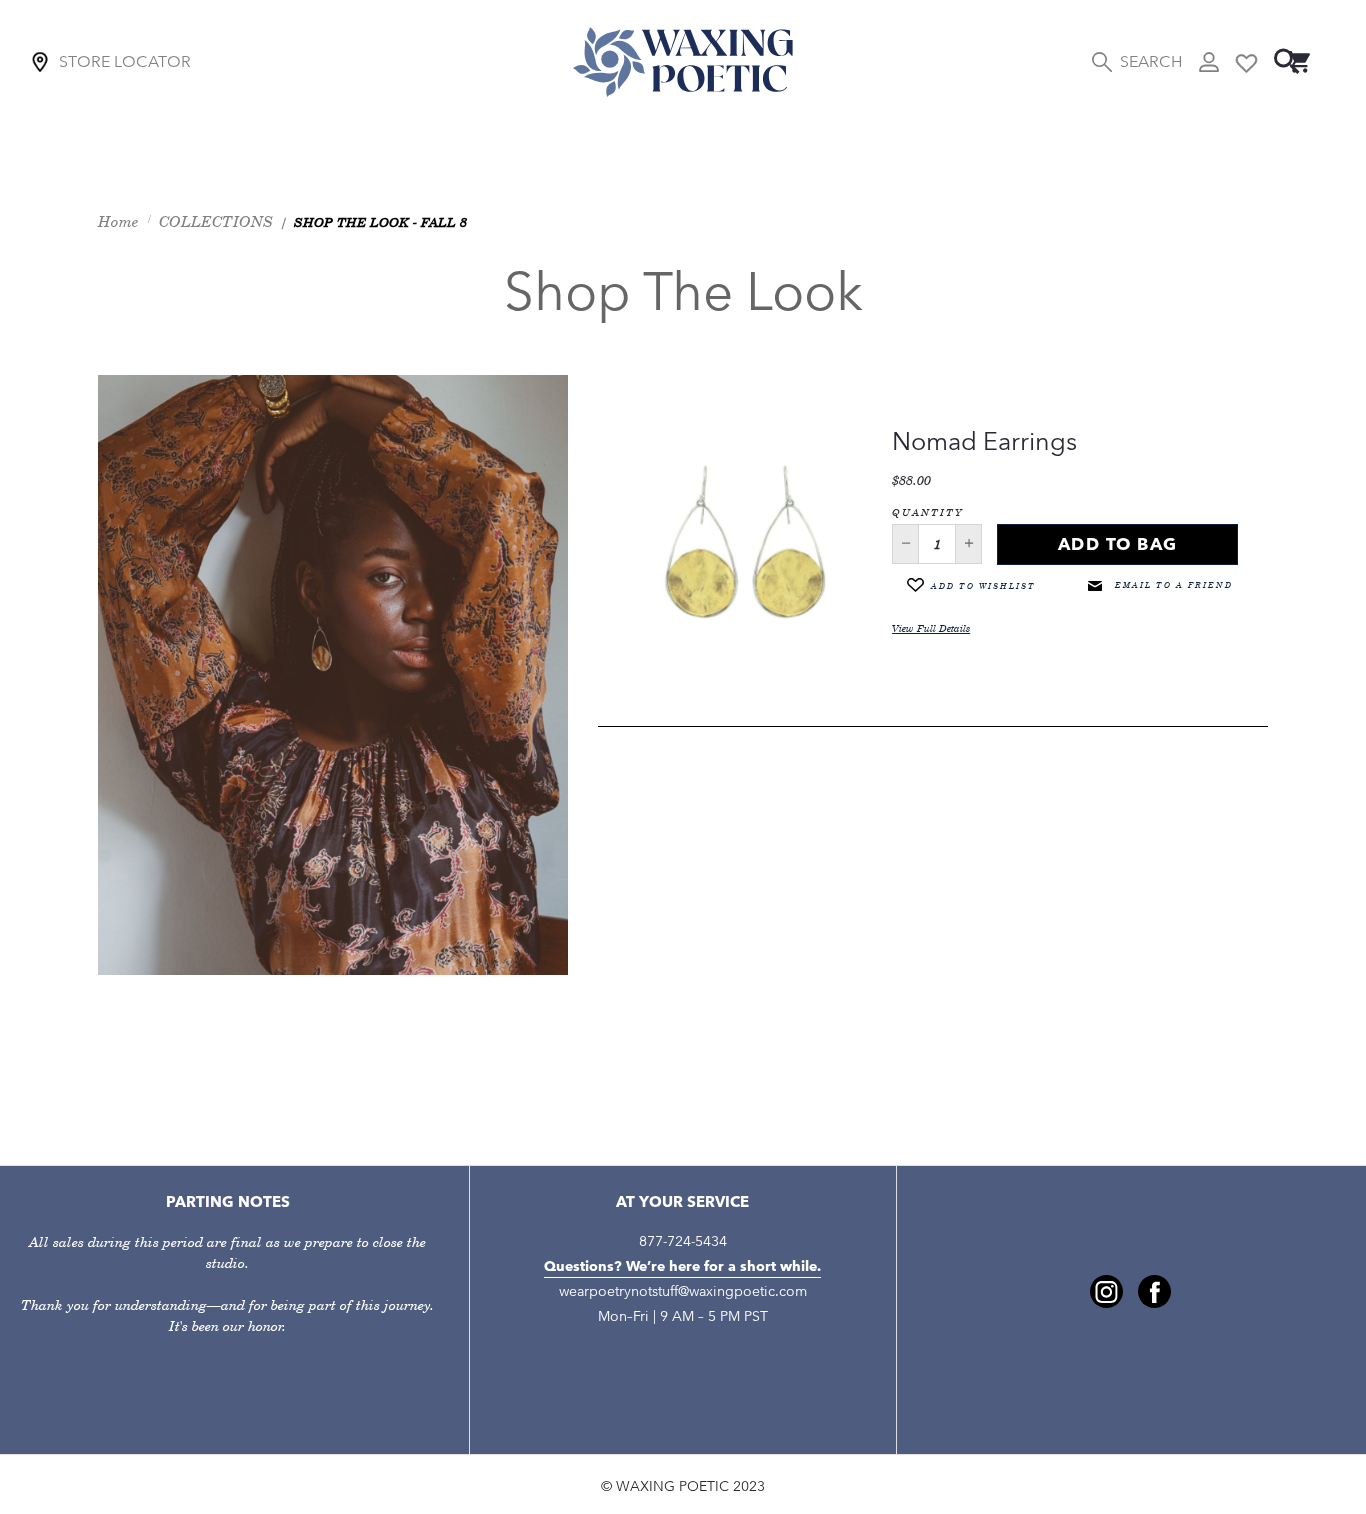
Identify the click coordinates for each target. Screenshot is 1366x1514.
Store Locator (125, 61)
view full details (931, 628)
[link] (1106, 1291)
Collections (216, 221)
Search (1151, 61)
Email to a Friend (1172, 585)
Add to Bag (1118, 544)
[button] (905, 544)
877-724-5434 (683, 1241)
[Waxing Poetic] (682, 61)
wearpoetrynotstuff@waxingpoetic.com (683, 1291)
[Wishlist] (1246, 61)
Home (118, 221)
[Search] (1287, 61)
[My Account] (1209, 62)
